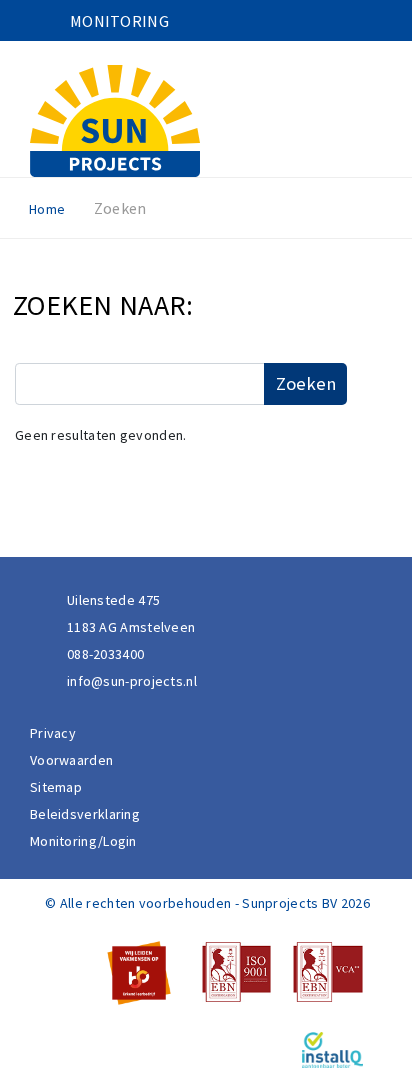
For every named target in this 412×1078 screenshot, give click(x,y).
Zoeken (306, 383)
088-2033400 (105, 654)
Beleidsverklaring (85, 814)
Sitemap (56, 787)
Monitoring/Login (83, 841)
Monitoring (119, 21)
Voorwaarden (71, 760)
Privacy (53, 733)
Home (47, 209)
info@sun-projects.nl (132, 681)
